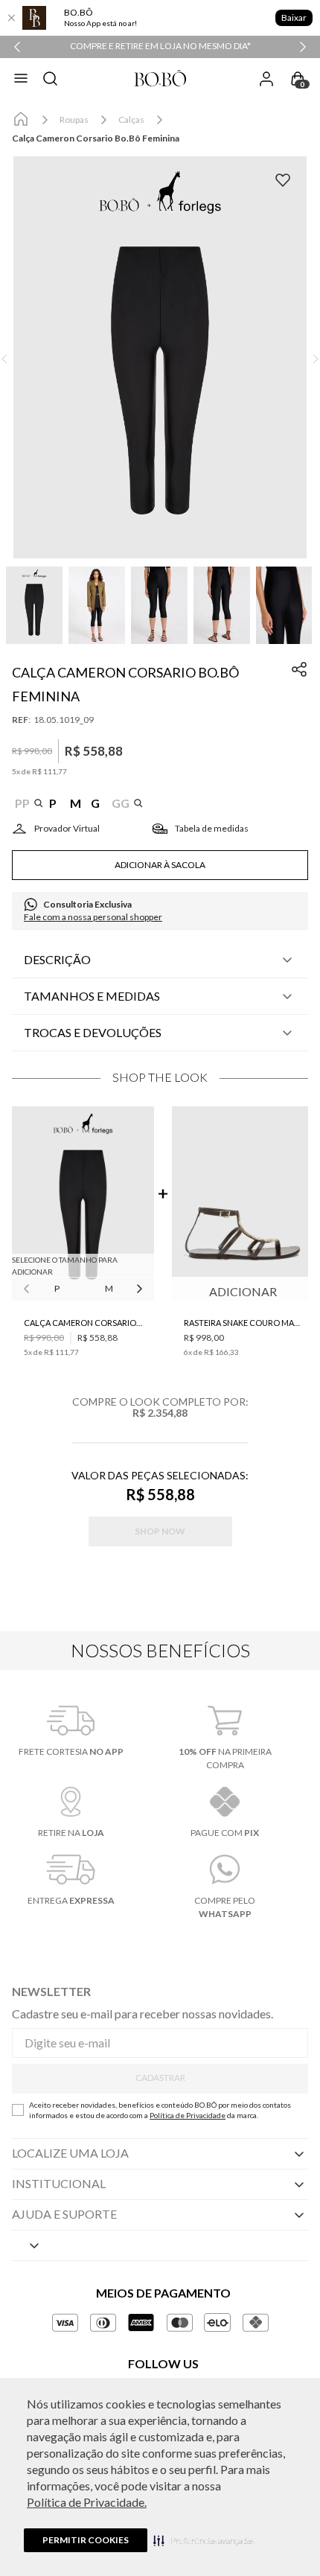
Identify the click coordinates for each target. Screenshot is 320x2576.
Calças (131, 119)
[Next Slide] (303, 47)
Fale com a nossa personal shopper (93, 917)
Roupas (74, 119)
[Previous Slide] (17, 47)
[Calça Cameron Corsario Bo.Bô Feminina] (83, 1205)
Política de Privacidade (188, 2115)
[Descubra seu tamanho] (56, 829)
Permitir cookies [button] (86, 2540)
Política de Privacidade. (87, 2502)
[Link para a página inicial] (21, 120)
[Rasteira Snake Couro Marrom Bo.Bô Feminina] (243, 1205)
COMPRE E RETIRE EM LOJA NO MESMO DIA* (160, 46)
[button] (204, 2540)
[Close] (11, 18)
